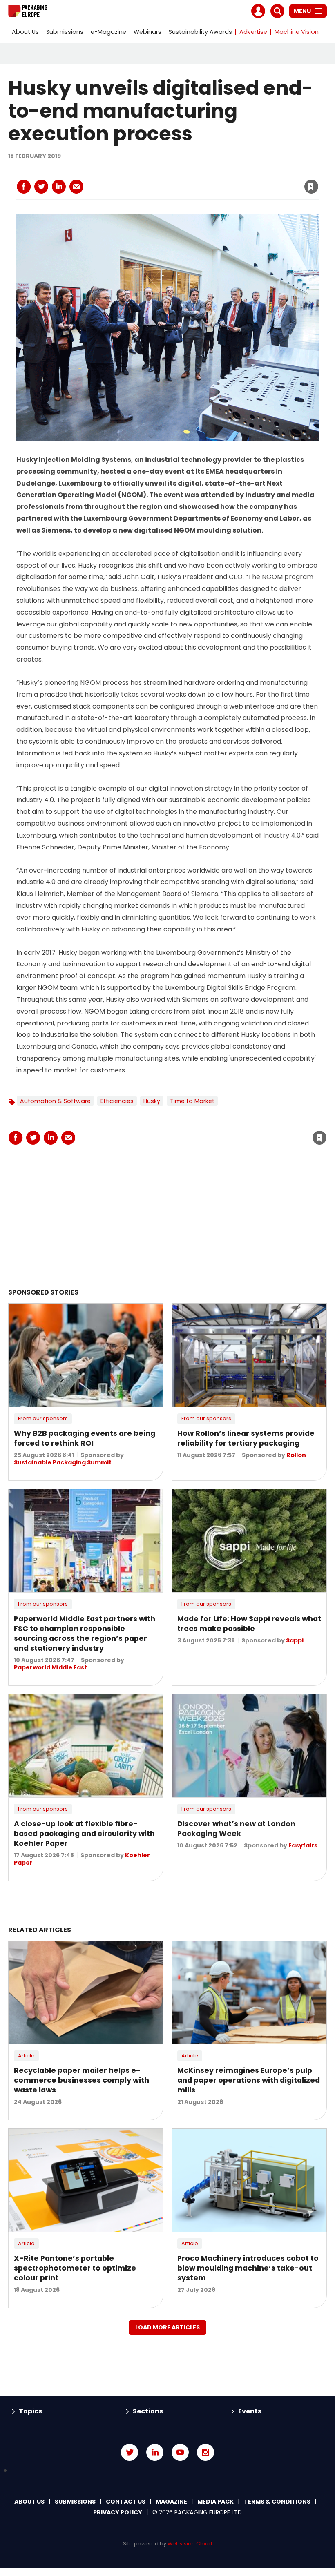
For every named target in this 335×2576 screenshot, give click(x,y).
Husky (152, 1101)
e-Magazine (108, 32)
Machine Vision (297, 32)
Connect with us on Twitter (130, 2452)
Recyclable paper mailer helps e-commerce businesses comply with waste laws (82, 2080)
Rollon (296, 1455)
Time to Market (192, 1101)
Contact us (126, 2502)
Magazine (171, 2502)
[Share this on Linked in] (59, 187)
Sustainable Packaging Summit (63, 1462)
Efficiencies (117, 1101)
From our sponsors (43, 1418)
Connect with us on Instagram (205, 2452)
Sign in (201, 170)
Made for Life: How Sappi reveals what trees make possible (249, 1624)
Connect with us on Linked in (155, 2452)
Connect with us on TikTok (167, 2471)
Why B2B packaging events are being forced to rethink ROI (85, 1438)
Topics (30, 2411)
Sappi (295, 1640)
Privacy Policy (118, 2512)
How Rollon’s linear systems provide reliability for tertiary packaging (246, 1438)
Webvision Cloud (190, 2544)
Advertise (253, 32)
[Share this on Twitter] (41, 187)
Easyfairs (303, 1845)
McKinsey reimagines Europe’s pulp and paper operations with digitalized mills (249, 2080)
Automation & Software (55, 1101)
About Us (25, 32)
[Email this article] (76, 187)
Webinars (147, 32)
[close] (246, 182)
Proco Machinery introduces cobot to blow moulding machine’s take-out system (248, 2268)
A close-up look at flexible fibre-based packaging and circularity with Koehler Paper (84, 1834)
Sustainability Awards (200, 32)
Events (250, 2411)
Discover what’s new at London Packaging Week (236, 1829)
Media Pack (216, 2502)
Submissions (65, 32)
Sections (148, 2411)
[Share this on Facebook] (24, 187)
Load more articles (167, 2327)
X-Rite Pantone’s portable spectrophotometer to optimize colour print (75, 2268)
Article (26, 2056)
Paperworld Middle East (50, 1667)
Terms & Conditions (277, 2502)
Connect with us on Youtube (180, 2452)
